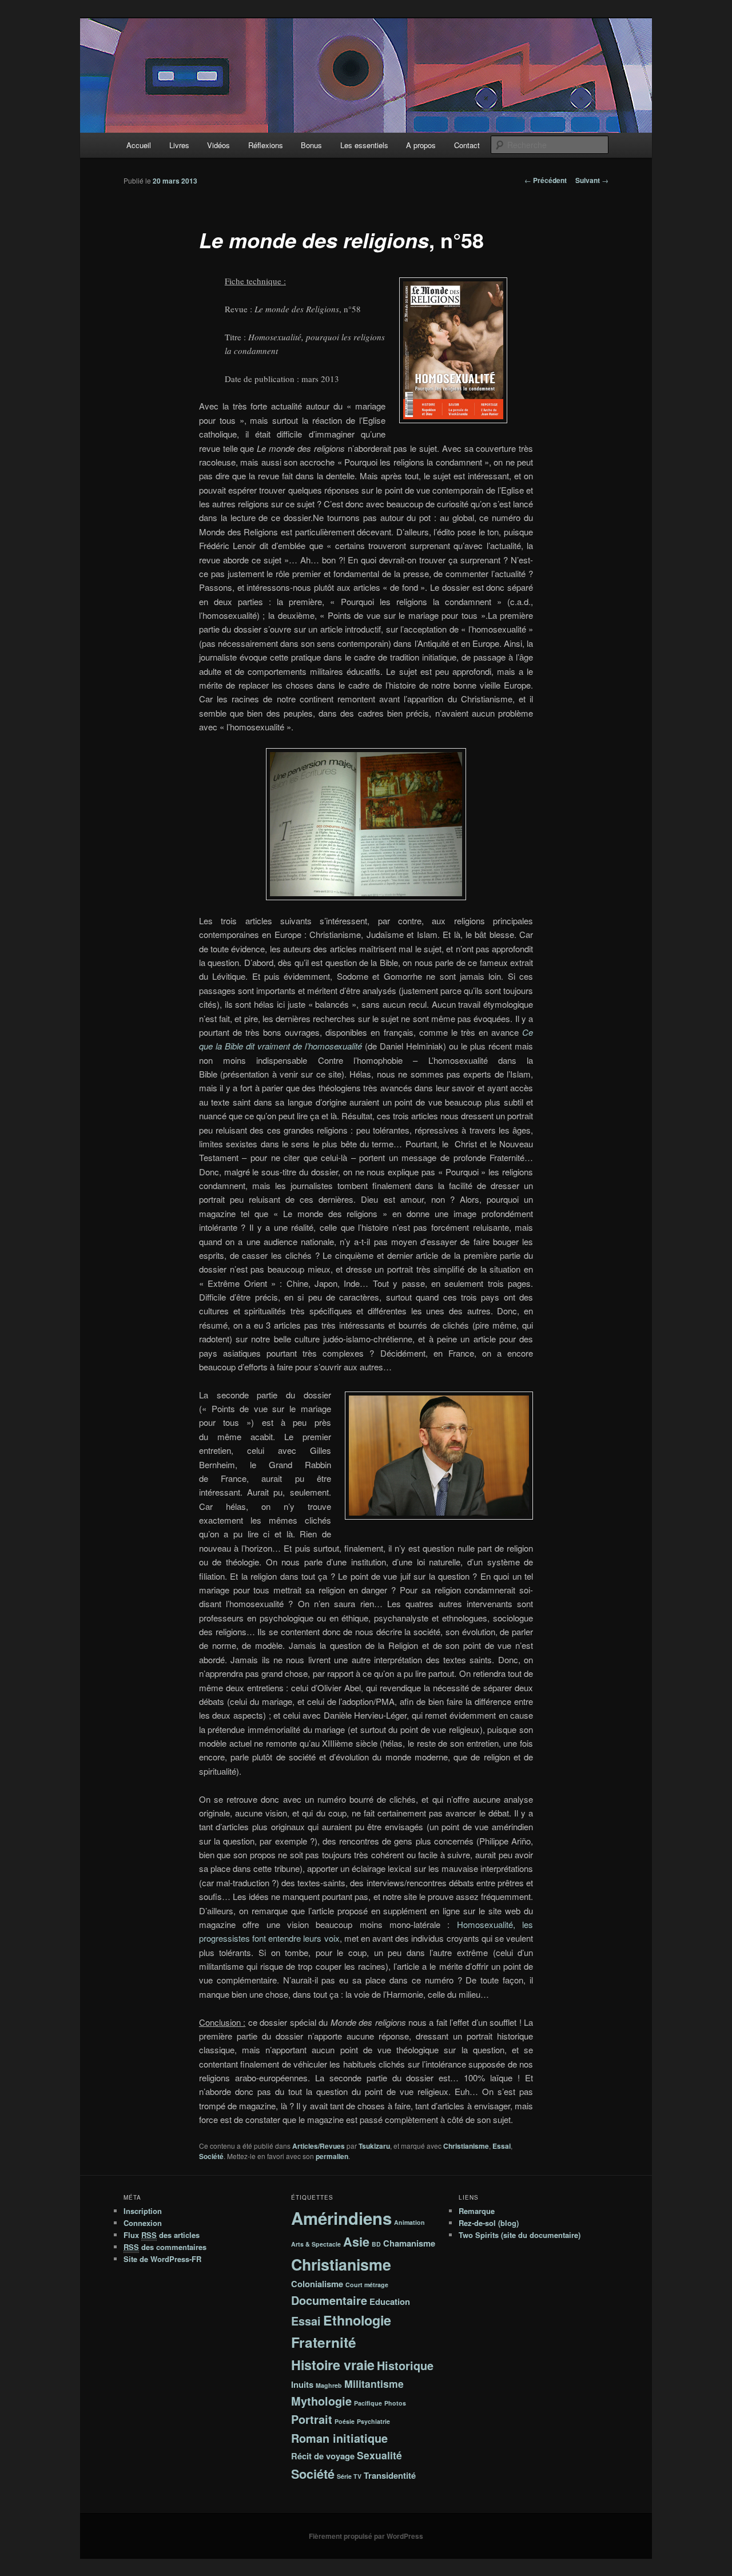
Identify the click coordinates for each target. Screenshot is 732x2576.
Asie (356, 2242)
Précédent (546, 180)
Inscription (143, 2211)
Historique (405, 2366)
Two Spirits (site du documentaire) (520, 2235)
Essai (502, 2146)
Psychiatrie (373, 2421)
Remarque (477, 2211)
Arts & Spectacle (316, 2244)
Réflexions (266, 145)
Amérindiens (341, 2218)
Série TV (349, 2476)
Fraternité (324, 2342)
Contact (467, 145)
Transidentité (390, 2475)
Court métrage (367, 2285)
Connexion (143, 2223)
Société (211, 2156)
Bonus (311, 145)
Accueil (139, 145)
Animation (409, 2222)
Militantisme (374, 2384)
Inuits (302, 2384)
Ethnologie (357, 2320)
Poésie (345, 2421)
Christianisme (466, 2146)
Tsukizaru (374, 2146)
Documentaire (329, 2300)
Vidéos (218, 145)
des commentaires (165, 2247)
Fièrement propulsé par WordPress (366, 2536)
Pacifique (368, 2403)
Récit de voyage (323, 2456)
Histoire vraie (333, 2365)
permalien (332, 2156)
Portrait (312, 2419)
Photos (395, 2403)
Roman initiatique (339, 2438)
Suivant (592, 180)
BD (376, 2244)
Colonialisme (317, 2284)
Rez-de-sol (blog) (489, 2223)
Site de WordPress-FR (162, 2259)
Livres (179, 145)
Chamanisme (409, 2243)
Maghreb (329, 2385)
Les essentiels (364, 145)
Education (390, 2301)
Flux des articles (162, 2235)
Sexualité (379, 2455)
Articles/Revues (319, 2146)
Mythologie (321, 2401)
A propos (421, 145)
